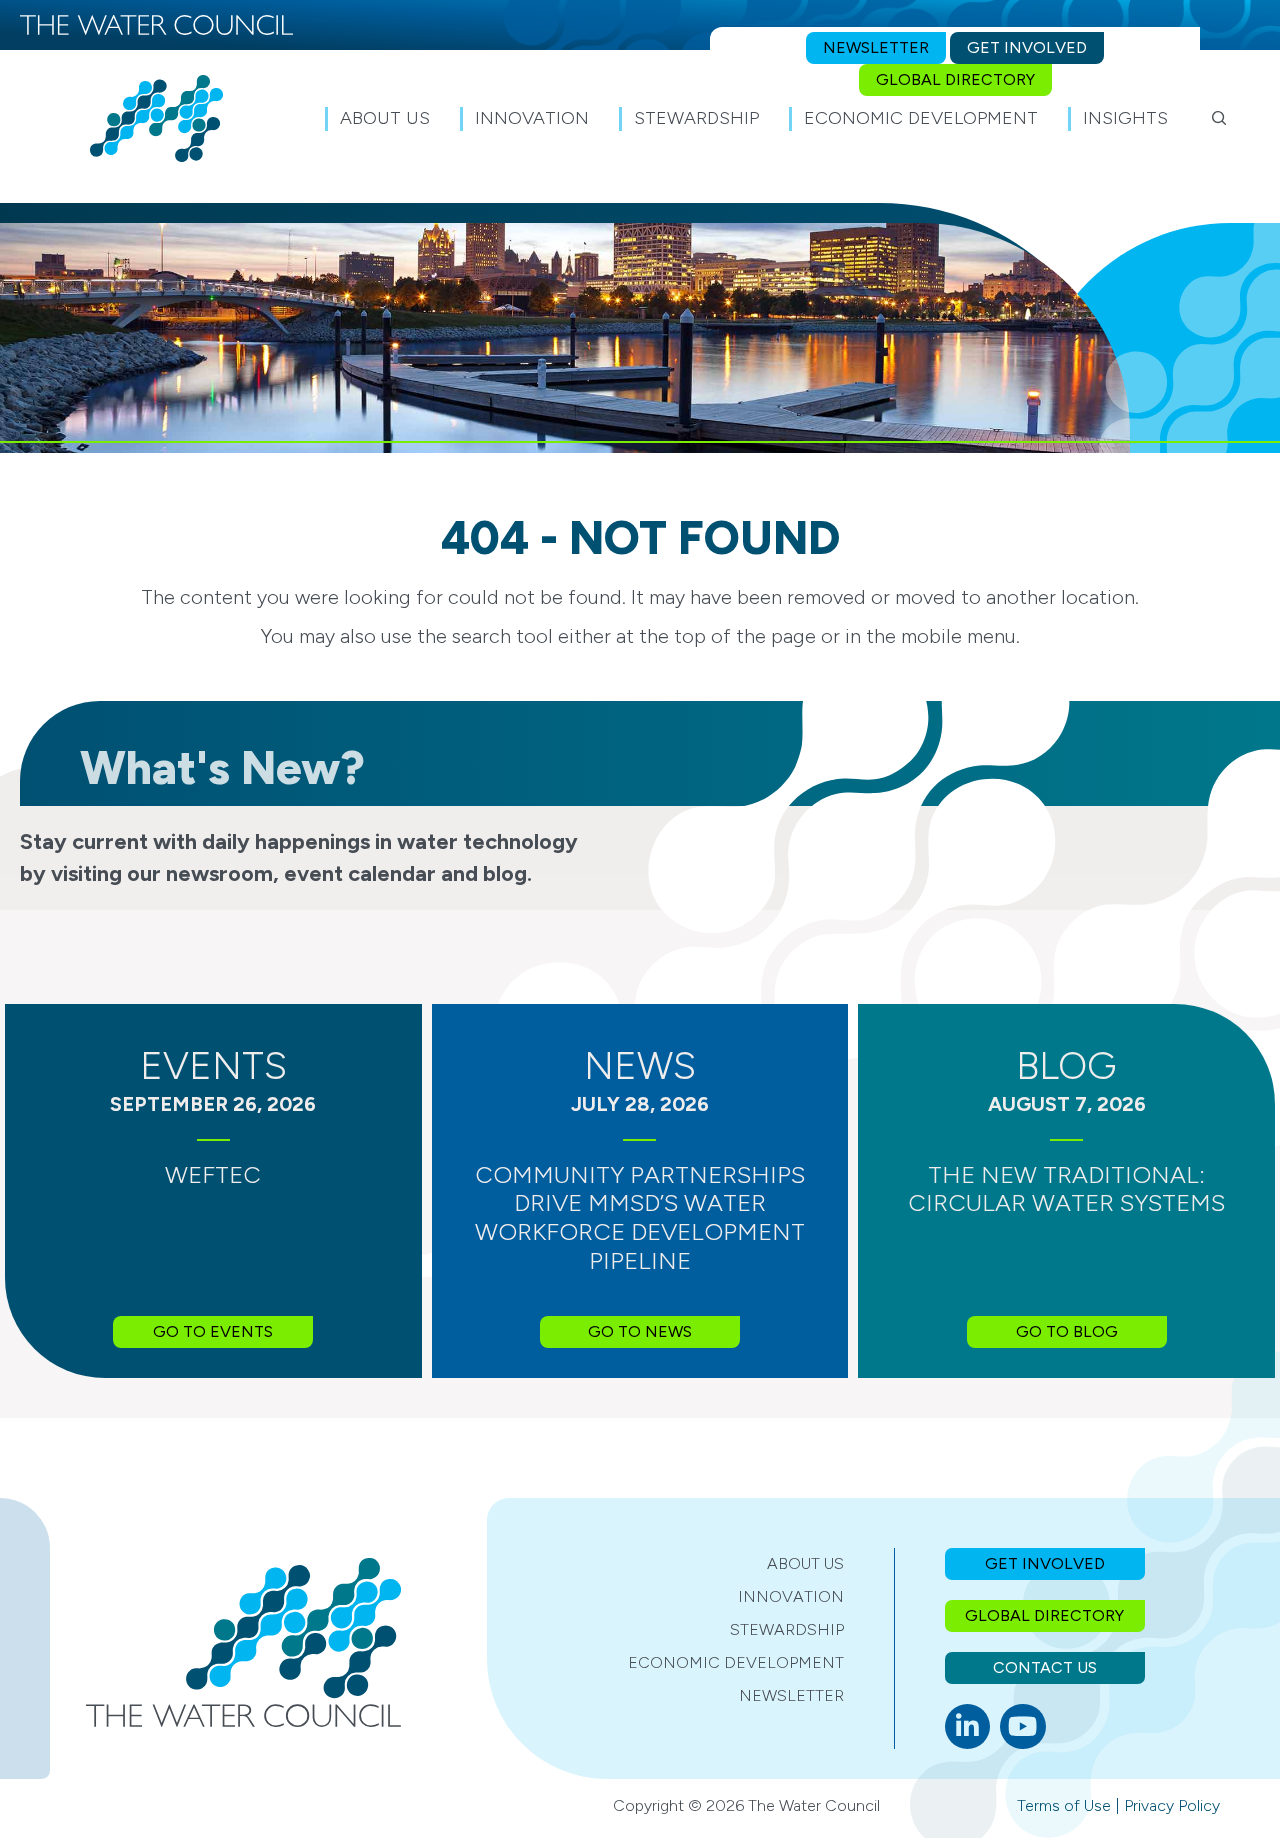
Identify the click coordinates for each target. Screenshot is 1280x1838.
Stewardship (787, 1629)
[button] (1219, 118)
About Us (805, 1563)
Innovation (791, 1596)
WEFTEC (213, 1174)
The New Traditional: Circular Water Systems (1066, 1189)
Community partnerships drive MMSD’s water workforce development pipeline (640, 1217)
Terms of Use (1064, 1805)
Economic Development (736, 1662)
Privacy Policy (1172, 1805)
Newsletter (791, 1695)
